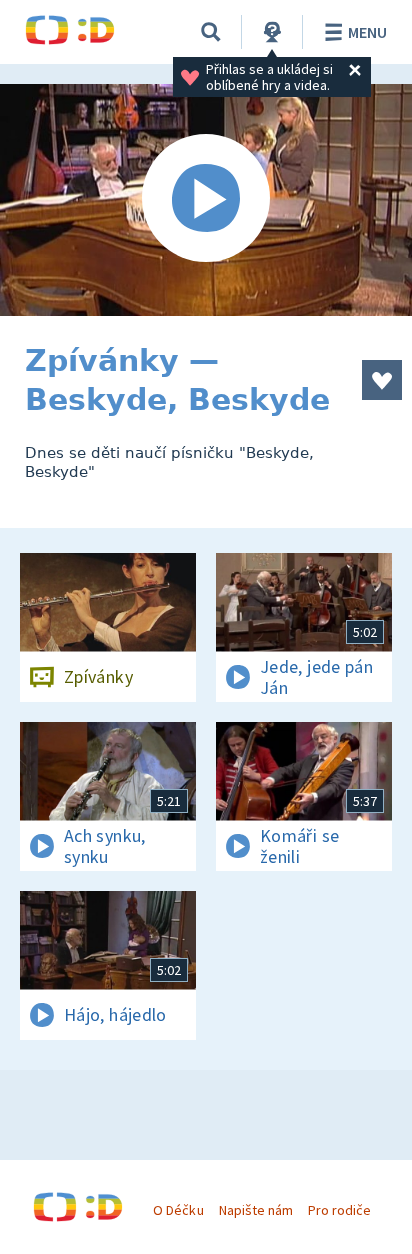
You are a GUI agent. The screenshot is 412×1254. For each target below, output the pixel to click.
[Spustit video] (206, 200)
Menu (367, 32)
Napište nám (256, 1210)
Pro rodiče (339, 1210)
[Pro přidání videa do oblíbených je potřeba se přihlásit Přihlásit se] (382, 380)
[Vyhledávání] (211, 32)
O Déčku (178, 1210)
